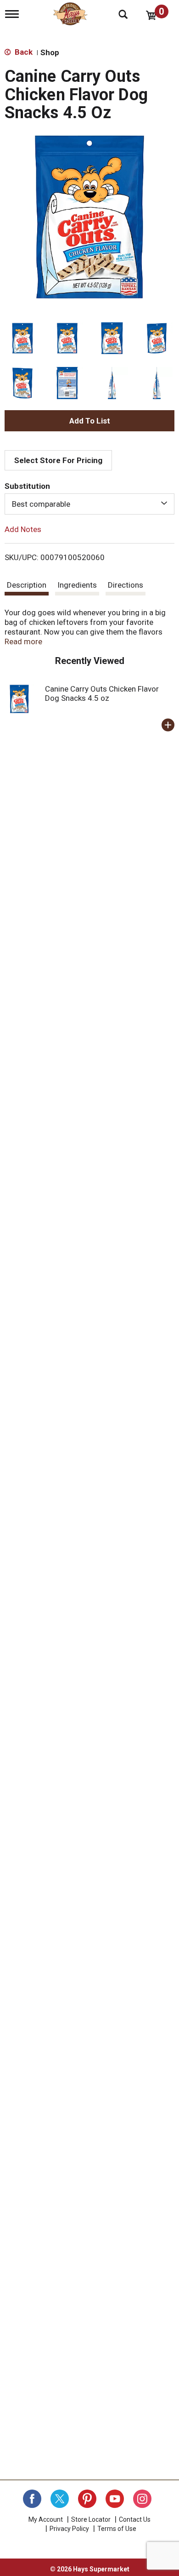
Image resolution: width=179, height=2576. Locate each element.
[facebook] (32, 2499)
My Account (46, 2519)
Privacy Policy (69, 2529)
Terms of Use (117, 2529)
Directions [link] (126, 585)
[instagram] (142, 2499)
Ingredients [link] (77, 585)
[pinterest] (87, 2499)
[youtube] (115, 2499)
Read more (23, 641)
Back (23, 52)
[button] (22, 338)
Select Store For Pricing (58, 460)
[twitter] (60, 2499)
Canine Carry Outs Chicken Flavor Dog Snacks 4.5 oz (102, 693)
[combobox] (89, 504)
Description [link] (27, 585)
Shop (50, 52)
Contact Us (135, 2519)
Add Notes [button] (23, 529)
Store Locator (91, 2519)
